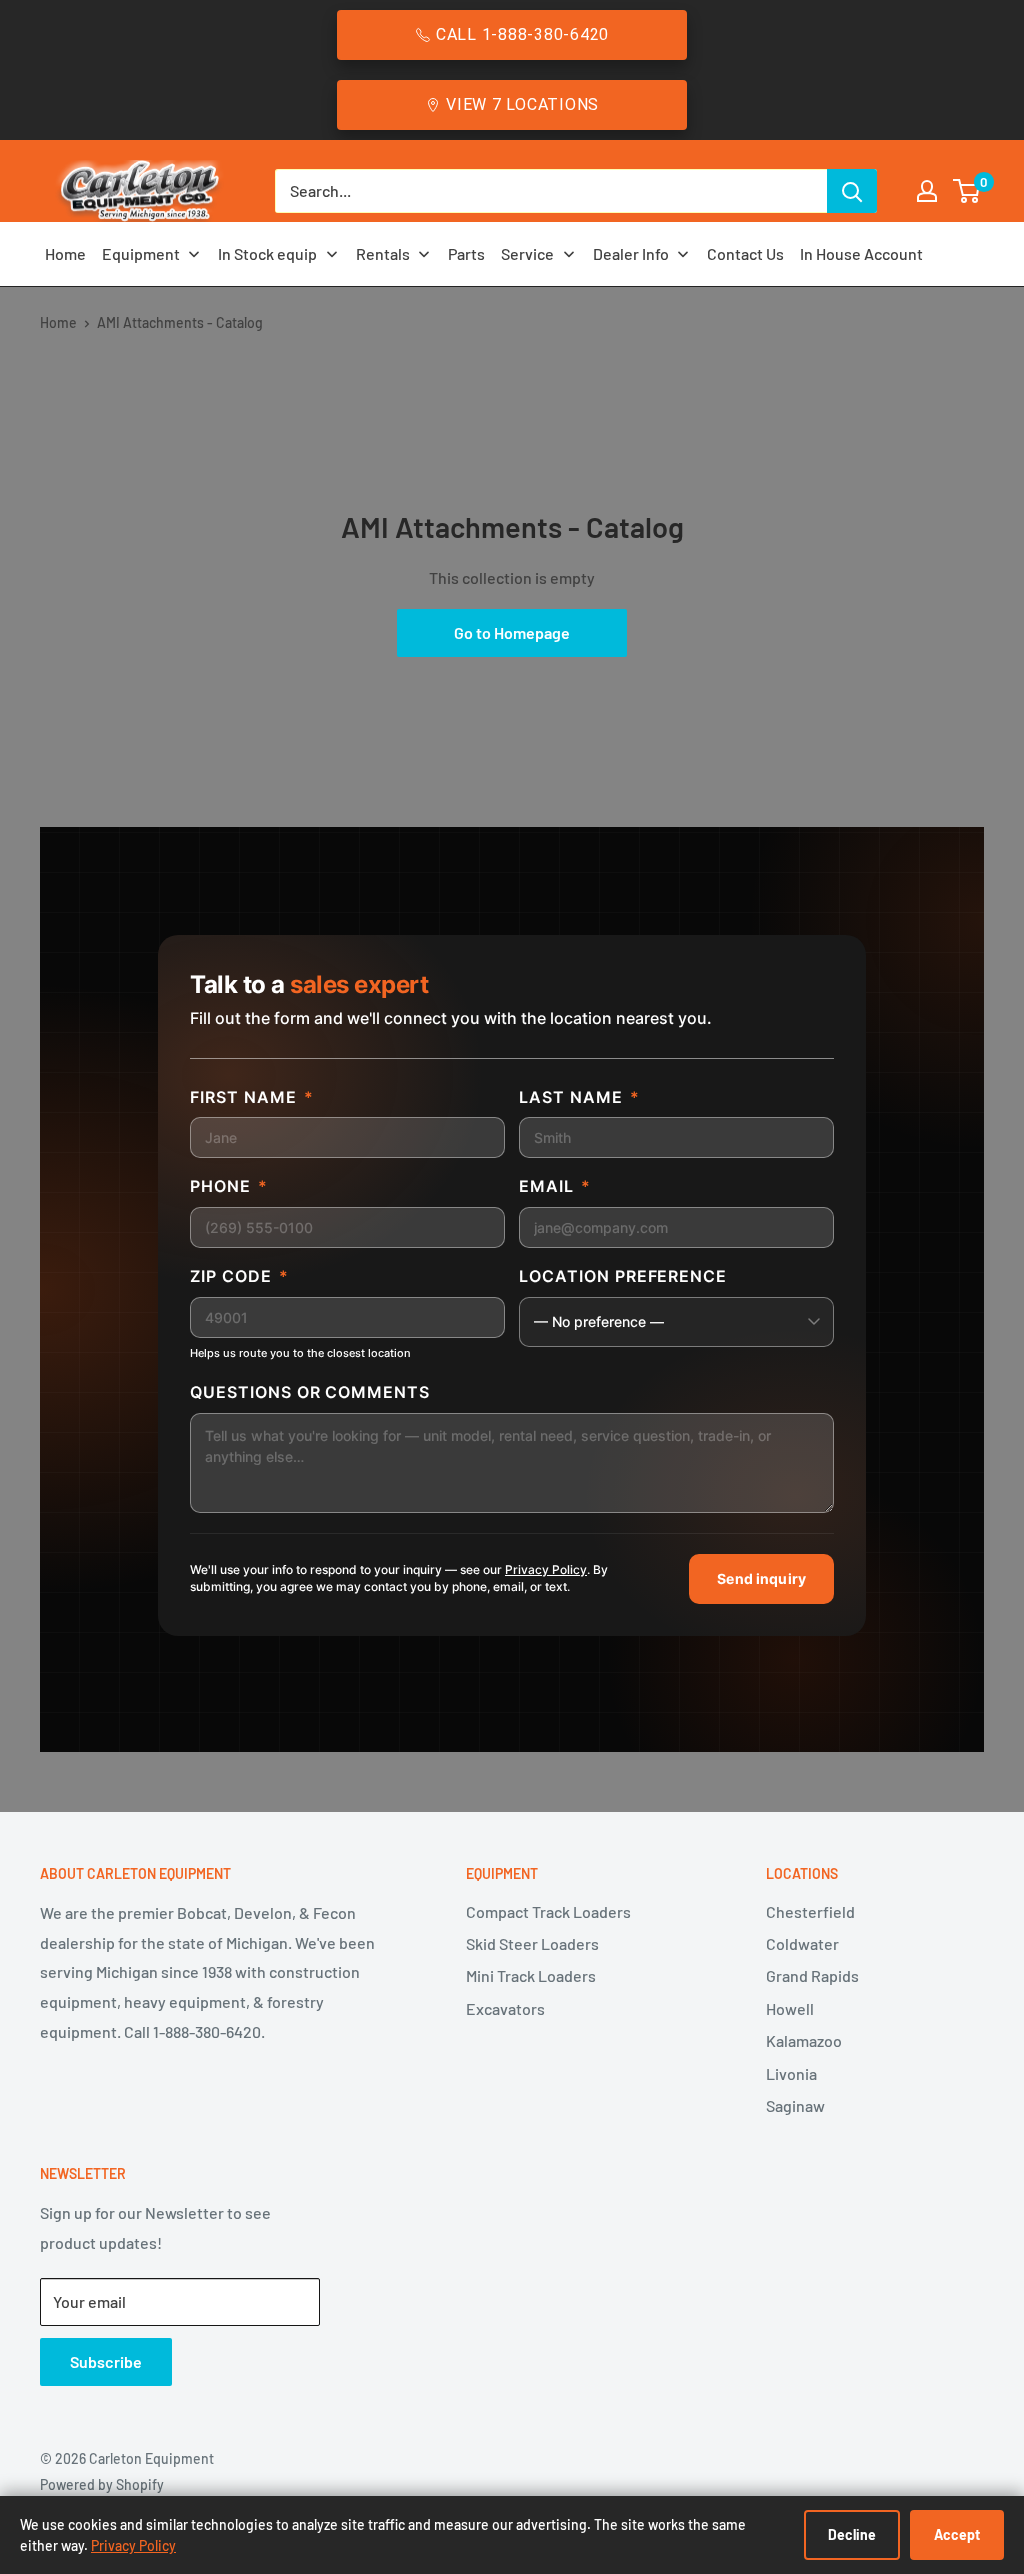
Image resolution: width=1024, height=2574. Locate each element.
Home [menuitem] (65, 253)
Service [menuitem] (527, 253)
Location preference (623, 1276)
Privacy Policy (546, 1569)
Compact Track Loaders (548, 1911)
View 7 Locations (522, 104)
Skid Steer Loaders (532, 1943)
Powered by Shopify (102, 2484)
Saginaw (795, 2105)
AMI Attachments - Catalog (180, 322)
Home (58, 322)
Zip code (239, 1276)
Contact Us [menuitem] (745, 253)
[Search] (852, 191)
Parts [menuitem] (466, 253)
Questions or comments (310, 1392)
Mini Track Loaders (531, 1975)
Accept (957, 2534)
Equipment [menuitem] (141, 253)
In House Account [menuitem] (861, 253)
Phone (229, 1186)
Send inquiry (761, 1578)
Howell (790, 2008)
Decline (852, 2534)
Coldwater (802, 1943)
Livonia (791, 2073)
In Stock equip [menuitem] (267, 253)
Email (555, 1186)
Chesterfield (810, 1911)
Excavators (505, 2008)
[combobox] (551, 191)
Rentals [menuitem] (383, 253)
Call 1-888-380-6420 (522, 34)
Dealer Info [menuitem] (631, 253)
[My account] (927, 191)
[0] (967, 191)
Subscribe (106, 2361)
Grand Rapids (812, 1975)
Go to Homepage (512, 632)
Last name (579, 1097)
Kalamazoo (804, 2040)
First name (252, 1097)
